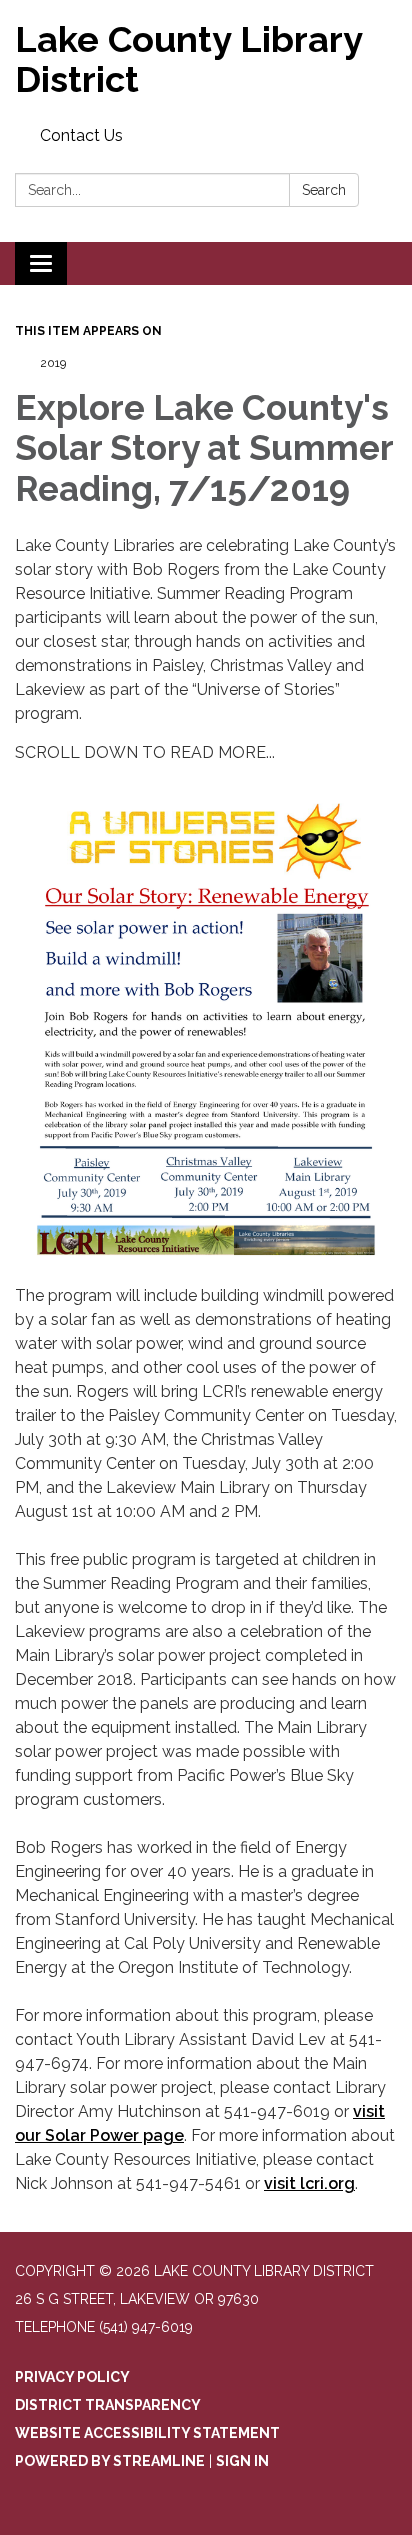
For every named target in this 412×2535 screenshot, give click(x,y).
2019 (53, 363)
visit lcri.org (309, 2183)
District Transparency (108, 2405)
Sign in (242, 2461)
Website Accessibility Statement (147, 2433)
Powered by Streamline (110, 2461)
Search (324, 190)
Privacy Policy (72, 2377)
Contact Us (81, 135)
